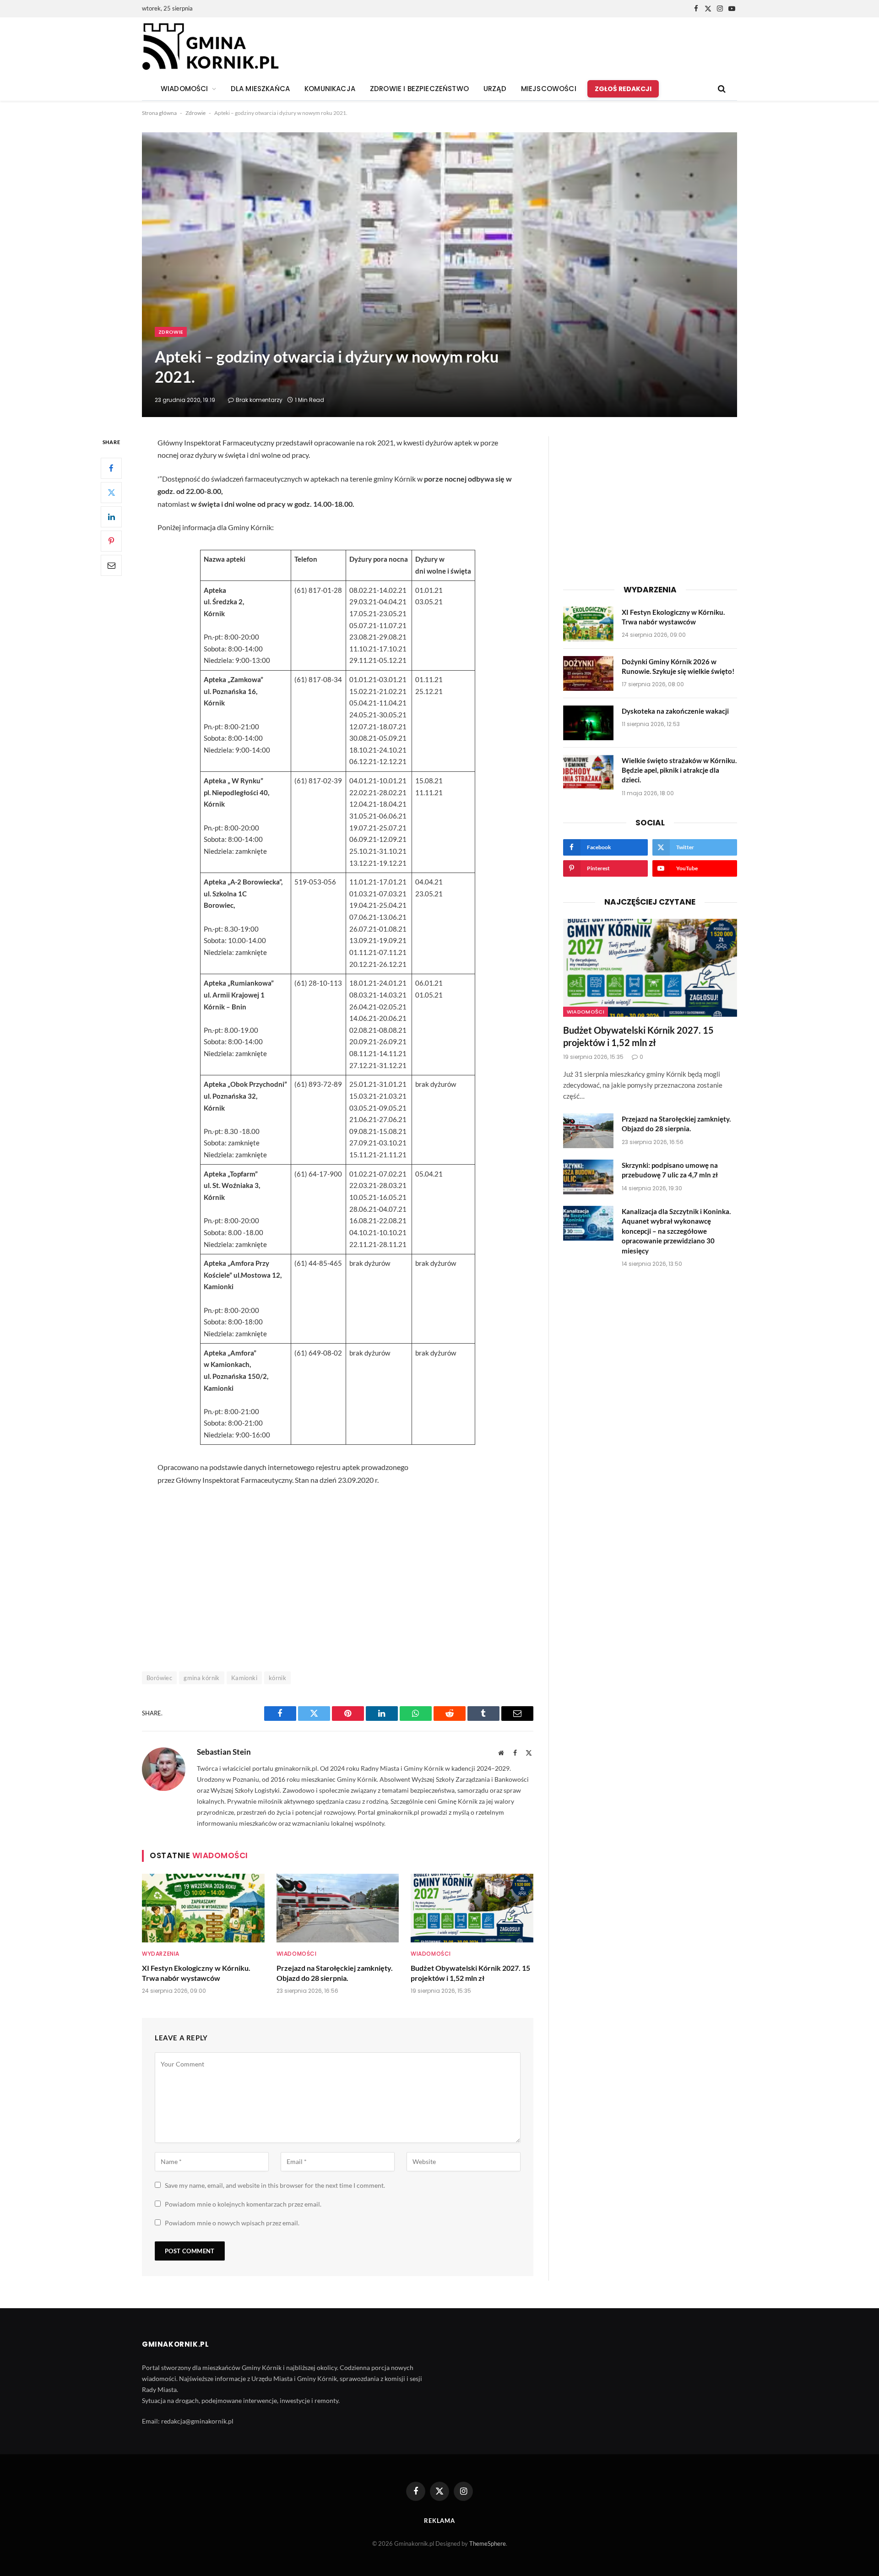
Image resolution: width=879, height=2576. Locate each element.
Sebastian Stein (224, 1752)
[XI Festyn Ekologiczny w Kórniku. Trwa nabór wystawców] (203, 1908)
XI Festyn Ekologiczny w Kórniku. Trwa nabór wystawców (196, 1973)
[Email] (111, 565)
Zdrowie (195, 113)
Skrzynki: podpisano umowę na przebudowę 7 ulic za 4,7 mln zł (670, 1170)
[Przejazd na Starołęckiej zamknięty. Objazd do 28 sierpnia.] (338, 1908)
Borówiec (159, 1678)
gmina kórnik (202, 1678)
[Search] (721, 89)
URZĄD (495, 89)
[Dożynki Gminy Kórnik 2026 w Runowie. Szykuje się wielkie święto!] (588, 673)
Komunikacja (330, 89)
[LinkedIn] (111, 517)
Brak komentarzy (259, 400)
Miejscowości (549, 89)
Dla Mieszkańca (260, 89)
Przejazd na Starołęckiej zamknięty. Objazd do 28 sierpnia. (335, 1973)
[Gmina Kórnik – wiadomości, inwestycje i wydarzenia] (210, 47)
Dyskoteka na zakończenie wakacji (675, 711)
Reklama (439, 2521)
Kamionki (244, 1678)
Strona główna (159, 113)
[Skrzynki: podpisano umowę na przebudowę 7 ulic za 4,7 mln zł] (588, 1177)
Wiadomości (297, 1954)
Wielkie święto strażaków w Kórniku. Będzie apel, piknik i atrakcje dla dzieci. (679, 770)
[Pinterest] (111, 541)
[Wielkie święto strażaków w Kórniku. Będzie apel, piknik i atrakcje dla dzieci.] (588, 772)
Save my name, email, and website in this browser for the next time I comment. (275, 2185)
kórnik (277, 1678)
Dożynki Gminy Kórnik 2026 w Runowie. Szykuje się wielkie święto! (678, 666)
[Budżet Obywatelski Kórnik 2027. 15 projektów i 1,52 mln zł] (472, 1908)
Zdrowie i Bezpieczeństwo (419, 89)
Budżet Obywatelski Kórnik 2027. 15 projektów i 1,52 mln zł (470, 1973)
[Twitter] (111, 493)
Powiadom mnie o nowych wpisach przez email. (232, 2223)
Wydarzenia (161, 1954)
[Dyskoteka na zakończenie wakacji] (588, 723)
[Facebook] (111, 468)
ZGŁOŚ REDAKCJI (623, 89)
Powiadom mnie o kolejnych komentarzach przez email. (243, 2204)
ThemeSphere (488, 2543)
